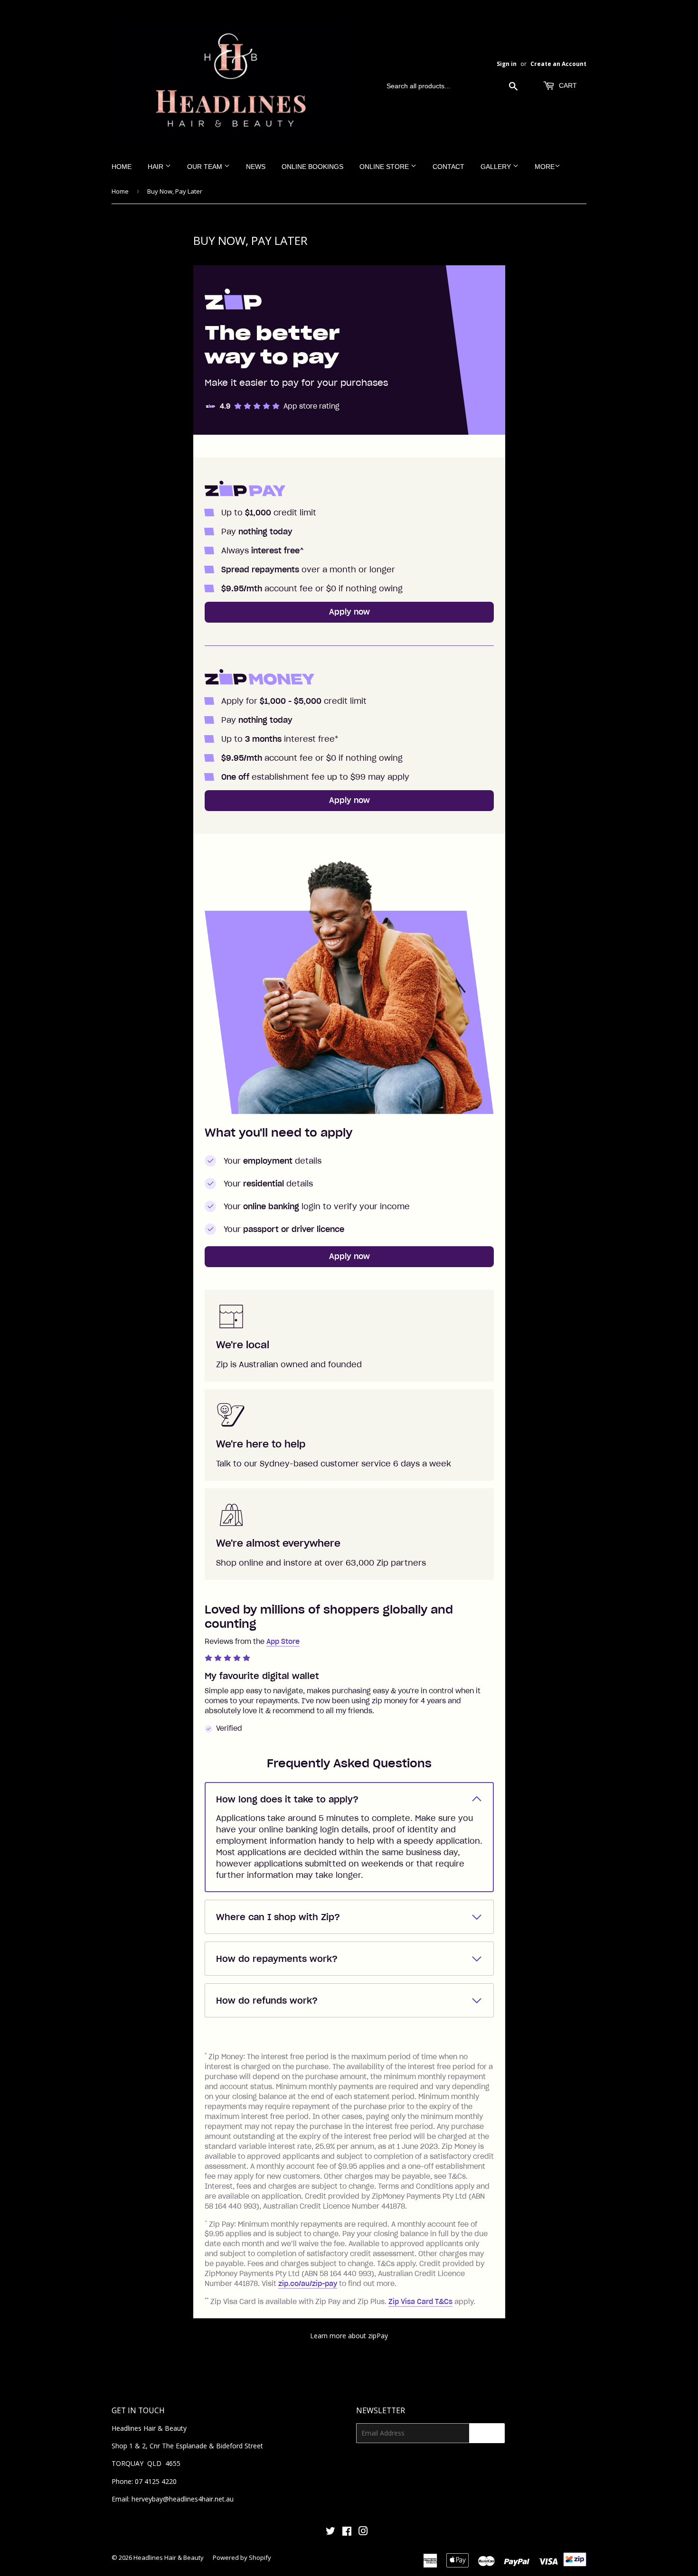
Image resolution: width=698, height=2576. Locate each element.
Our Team (206, 167)
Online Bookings (312, 167)
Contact (448, 167)
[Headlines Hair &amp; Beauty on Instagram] (363, 2532)
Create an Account (558, 64)
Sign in (507, 64)
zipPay (378, 2336)
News (256, 167)
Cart (567, 85)
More (545, 167)
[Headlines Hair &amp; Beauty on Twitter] (330, 2532)
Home (122, 167)
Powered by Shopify (242, 2557)
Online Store (385, 167)
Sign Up (487, 2433)
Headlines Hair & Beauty (169, 2557)
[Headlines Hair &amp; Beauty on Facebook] (347, 2532)
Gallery (497, 167)
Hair (156, 167)
